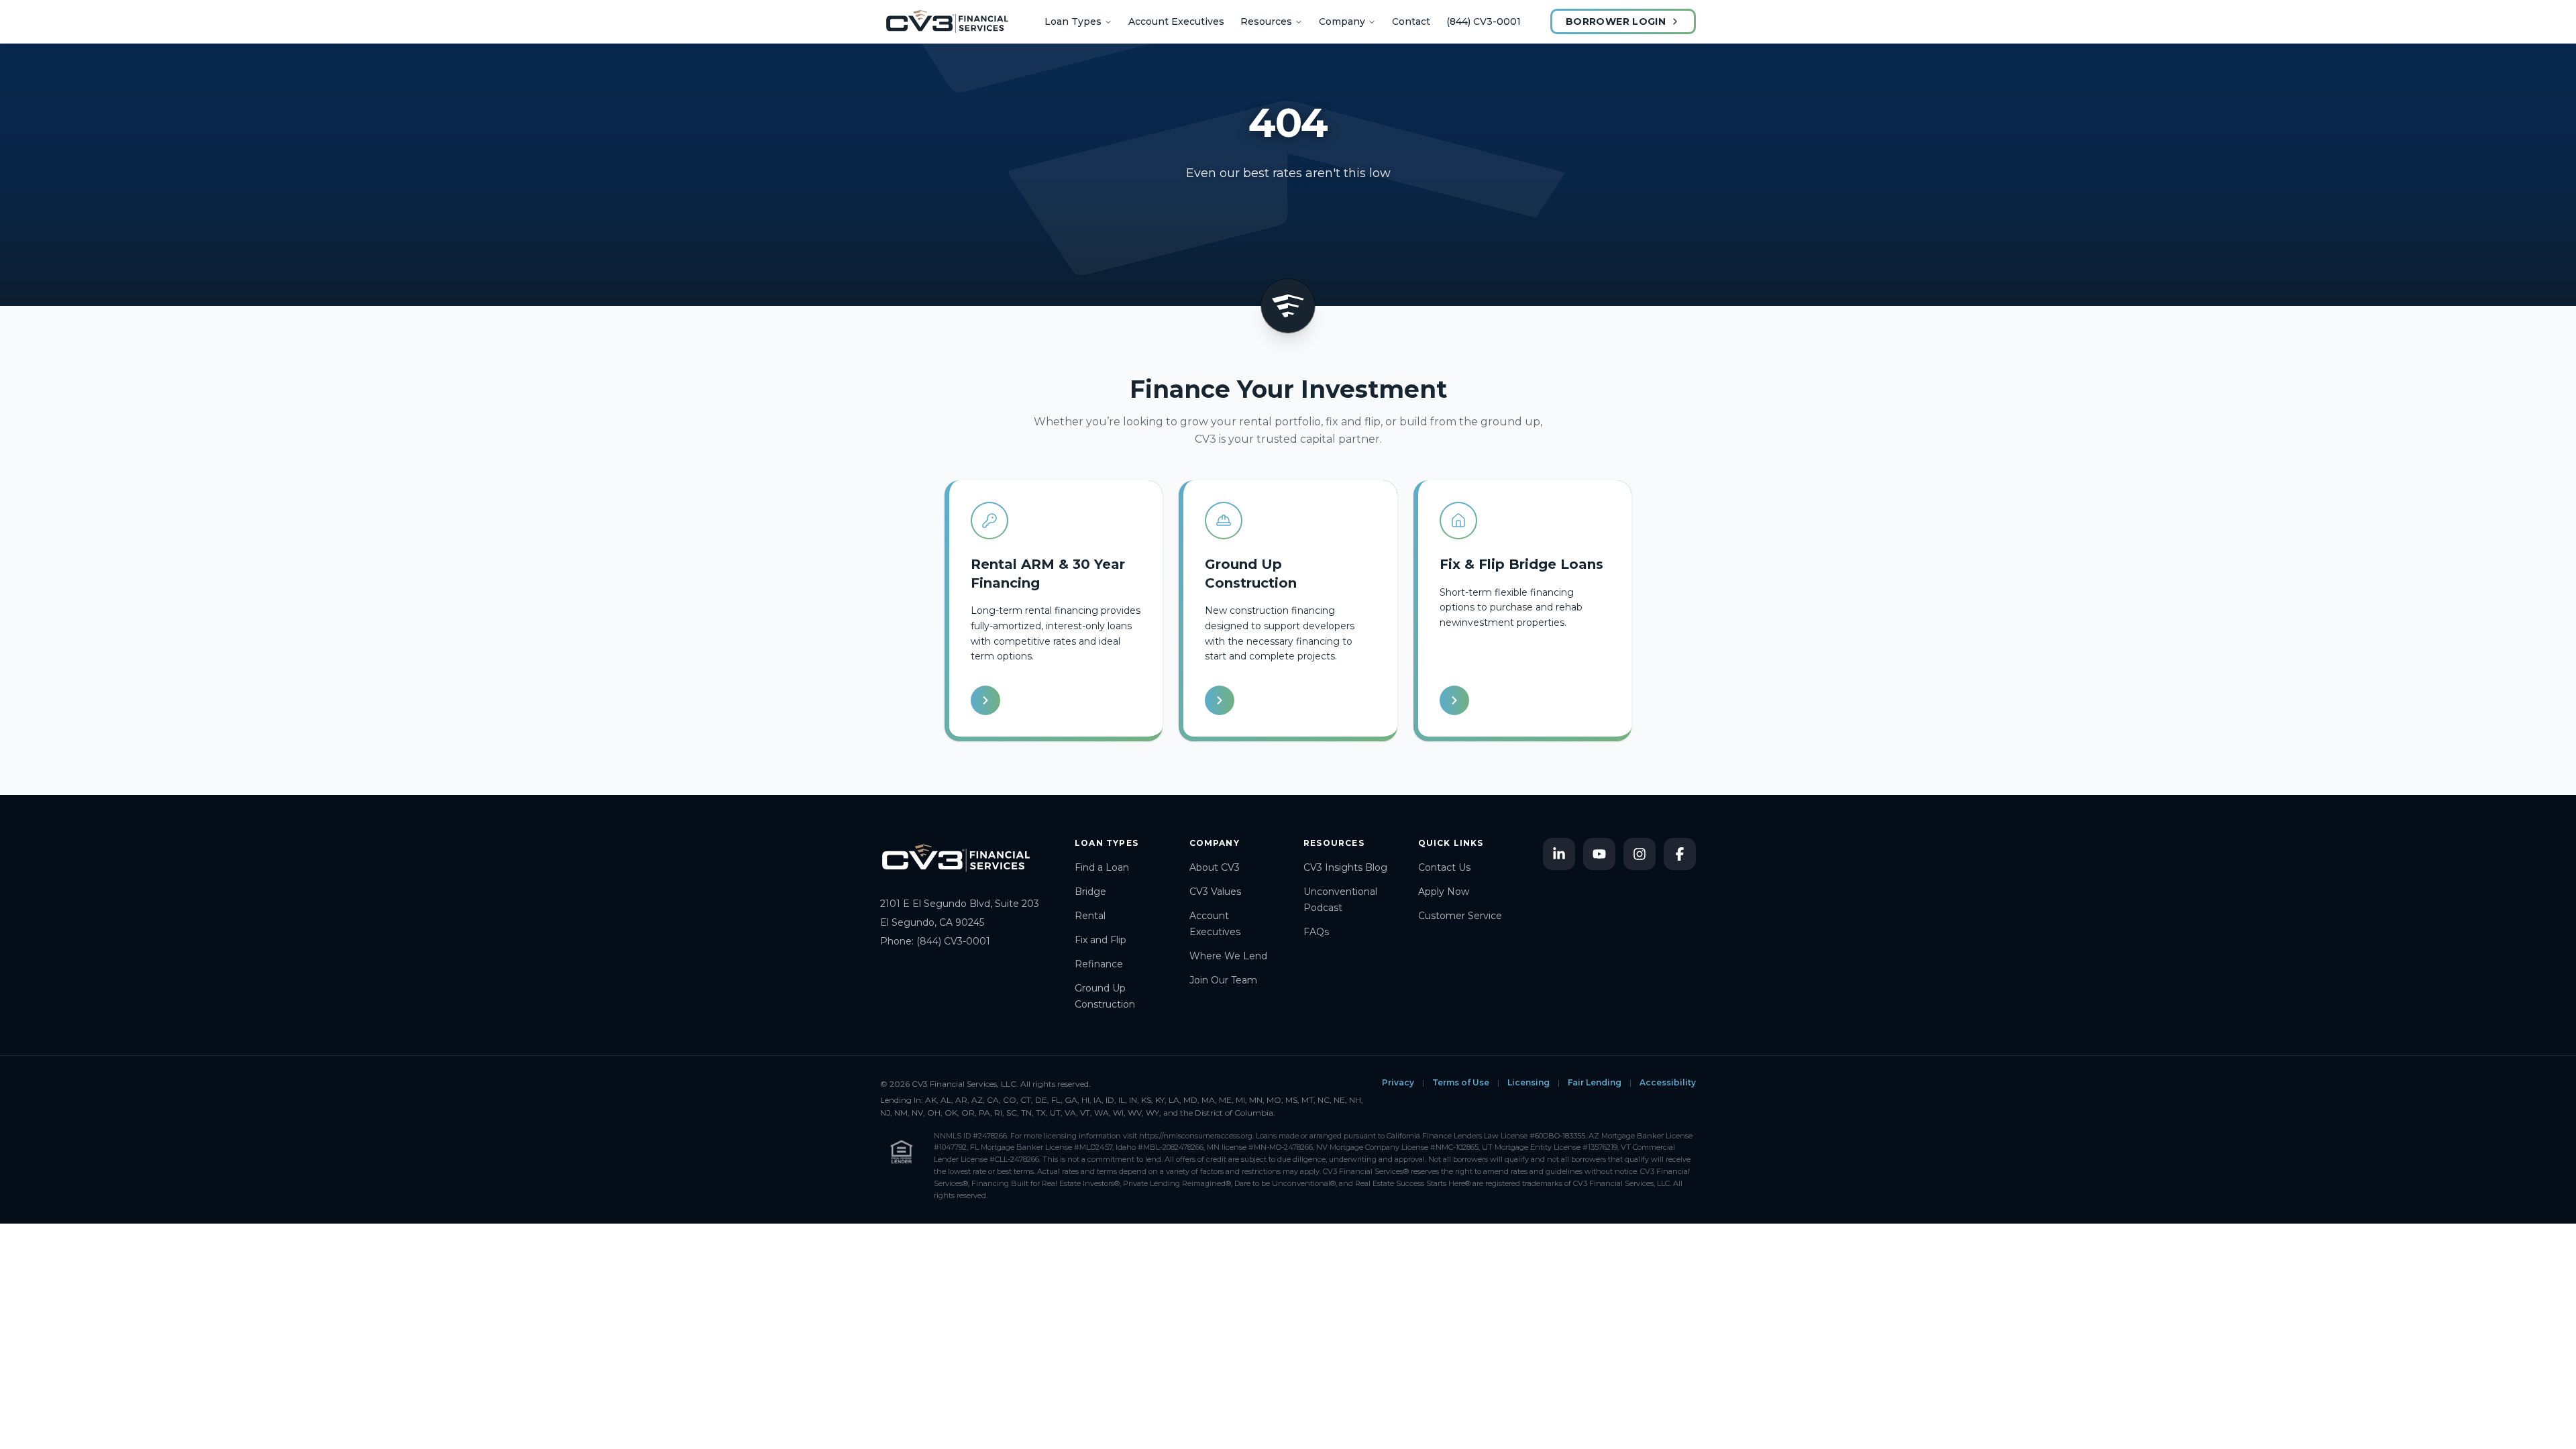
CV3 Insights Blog (1345, 867)
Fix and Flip (1101, 940)
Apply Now (1444, 892)
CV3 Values (1215, 892)
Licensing (1528, 1082)
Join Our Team (1223, 980)
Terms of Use (1461, 1082)
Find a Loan (1102, 867)
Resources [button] (1266, 21)
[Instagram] (1640, 854)
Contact (1411, 21)
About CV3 (1215, 867)
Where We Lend (1228, 956)
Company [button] (1342, 21)
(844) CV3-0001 (1484, 21)
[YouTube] (1599, 854)
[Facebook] (1680, 854)
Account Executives (1176, 21)
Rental (1090, 916)
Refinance (1099, 964)
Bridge (1090, 892)
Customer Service (1460, 916)
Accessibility (1668, 1082)
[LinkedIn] (1559, 854)
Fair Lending (1595, 1082)
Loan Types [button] (1073, 21)
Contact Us (1444, 867)
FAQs (1316, 932)
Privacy (1398, 1082)
